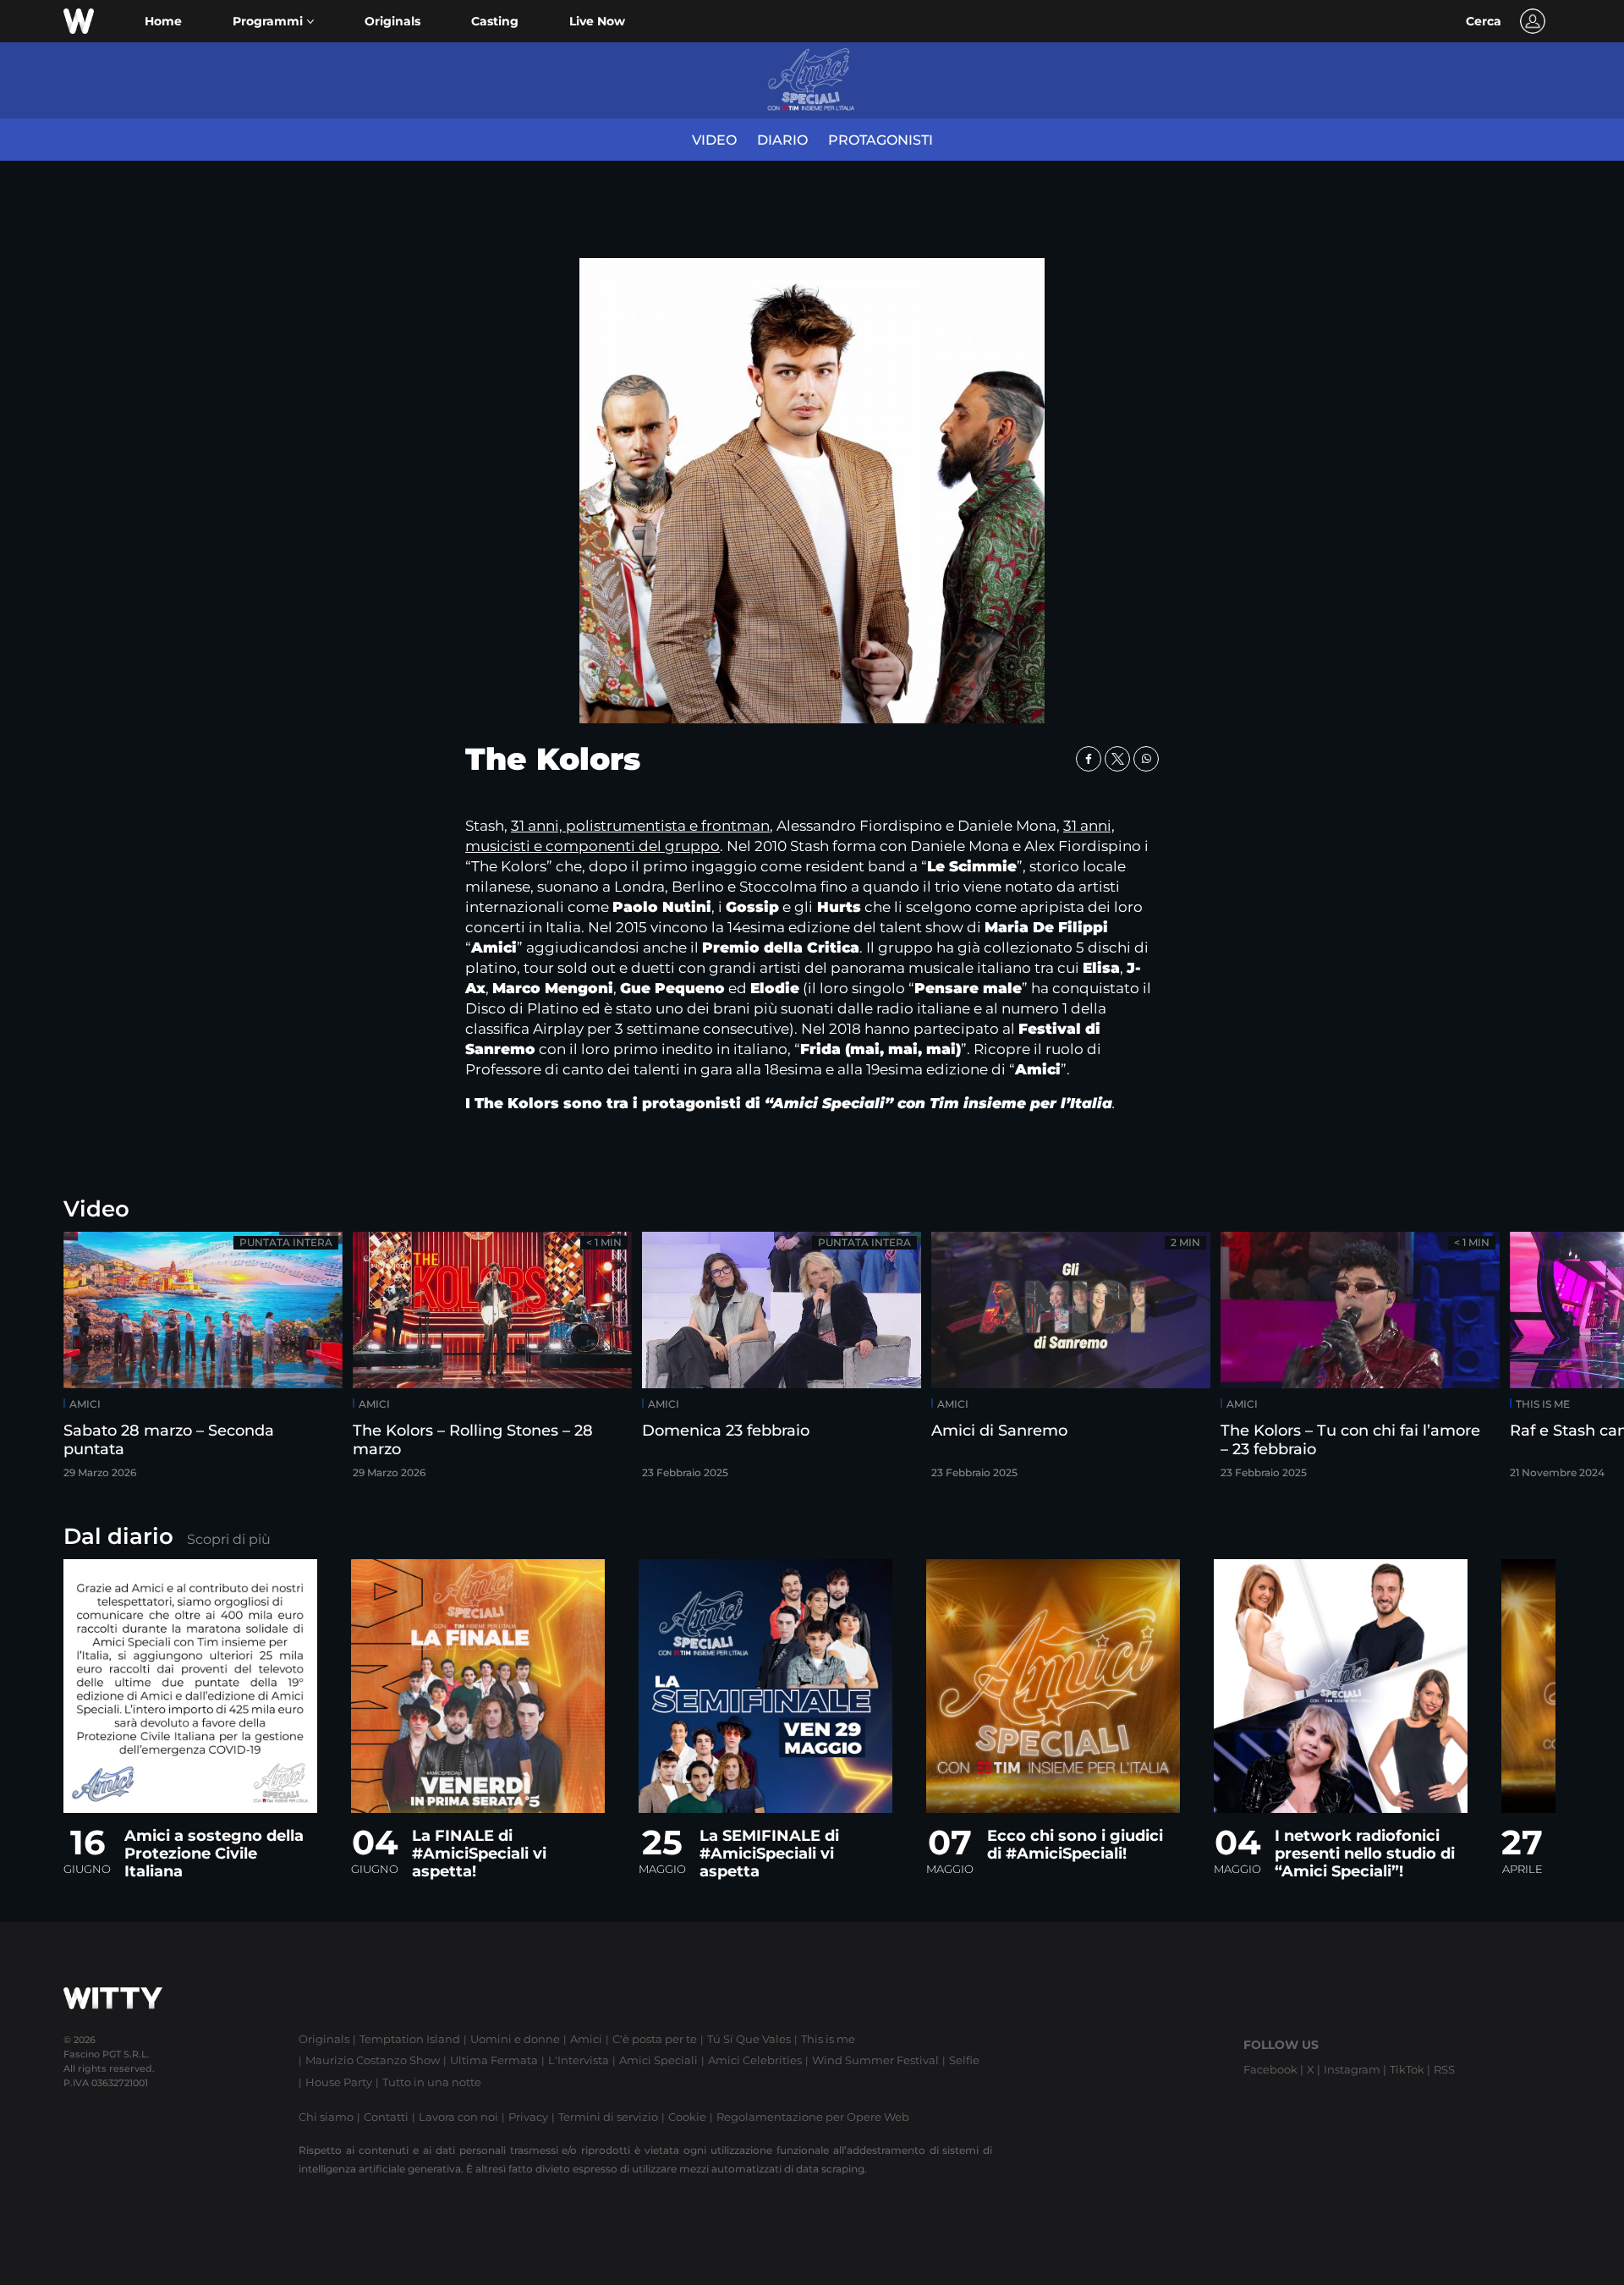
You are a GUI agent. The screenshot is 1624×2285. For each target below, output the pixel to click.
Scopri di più (229, 1539)
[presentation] (1561, 1361)
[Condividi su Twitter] (1117, 759)
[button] (273, 22)
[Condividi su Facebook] (1089, 759)
